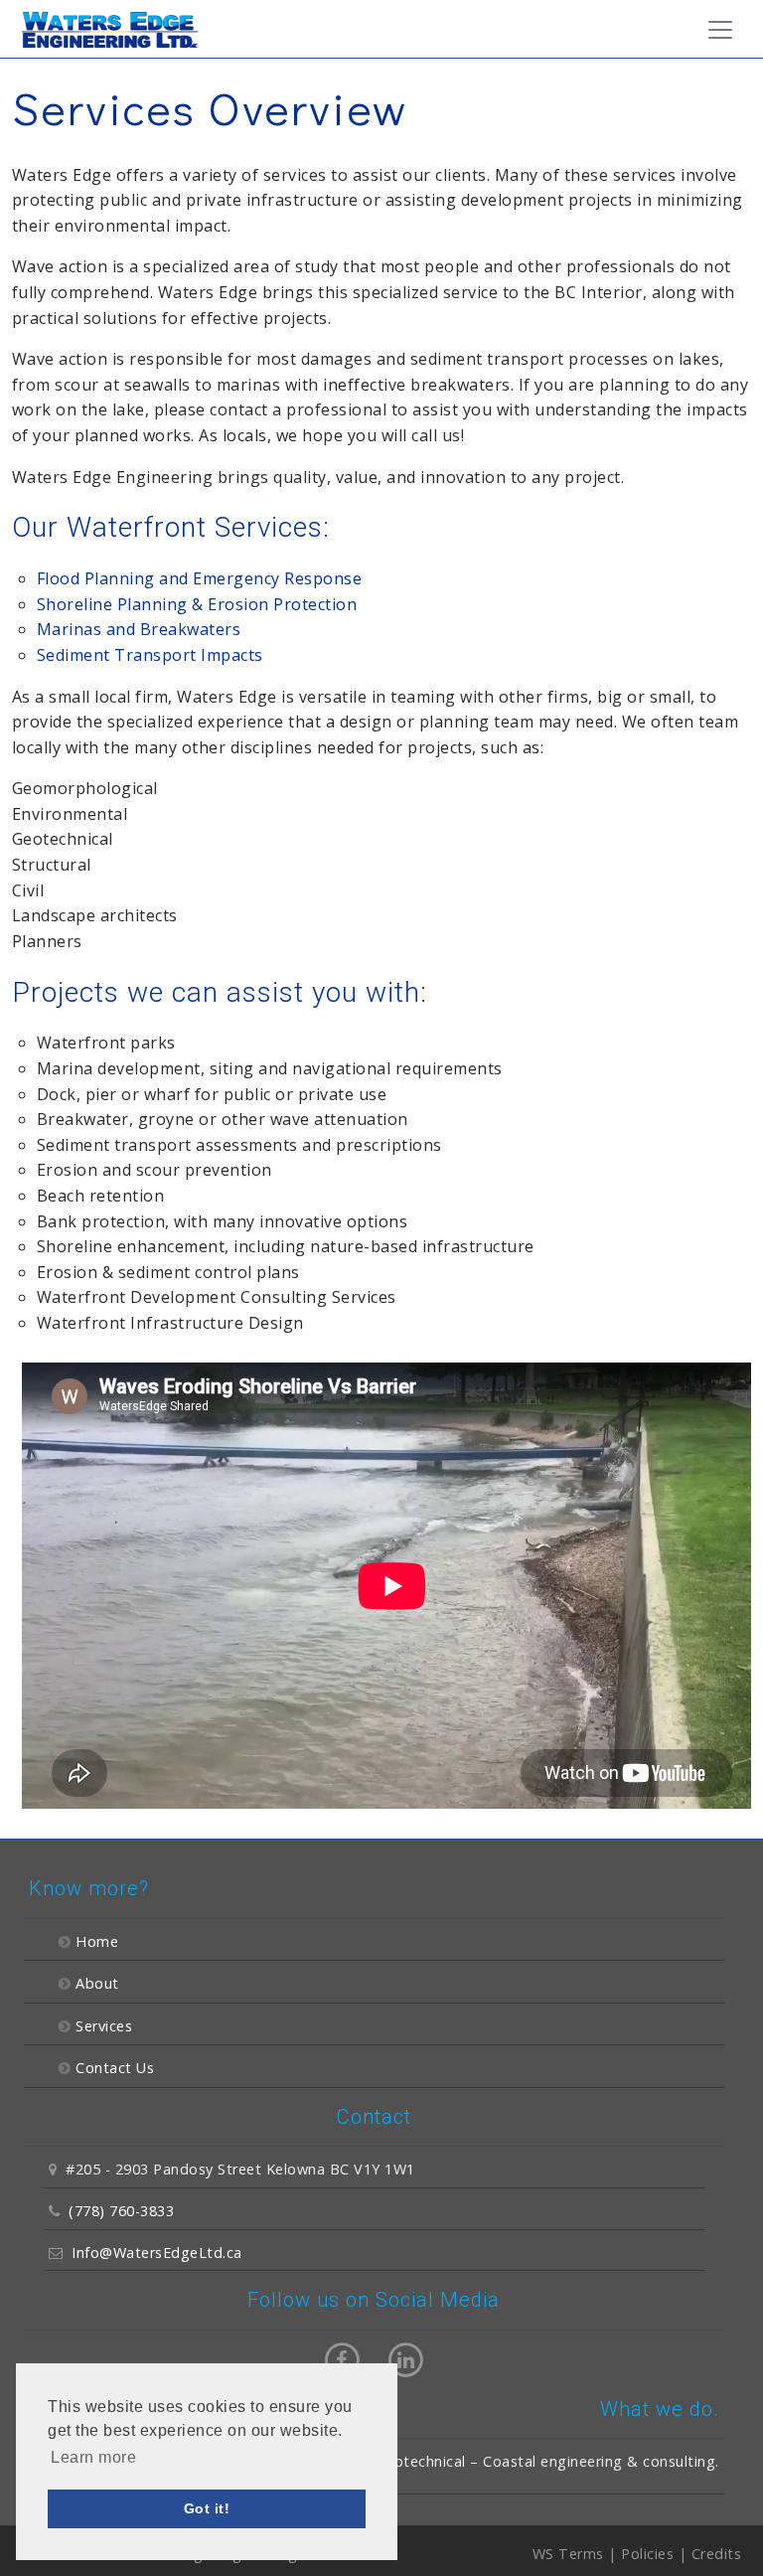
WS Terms (568, 2554)
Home (97, 1941)
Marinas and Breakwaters (139, 629)
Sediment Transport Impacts (150, 655)
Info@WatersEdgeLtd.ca (157, 2253)
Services (104, 2026)
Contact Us (115, 2068)
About (97, 1983)
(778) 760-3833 (121, 2211)
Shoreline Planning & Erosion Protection (197, 604)
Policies (647, 2554)
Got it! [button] (207, 2508)
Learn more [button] (93, 2457)
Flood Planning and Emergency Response (200, 578)
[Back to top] (707, 2550)
